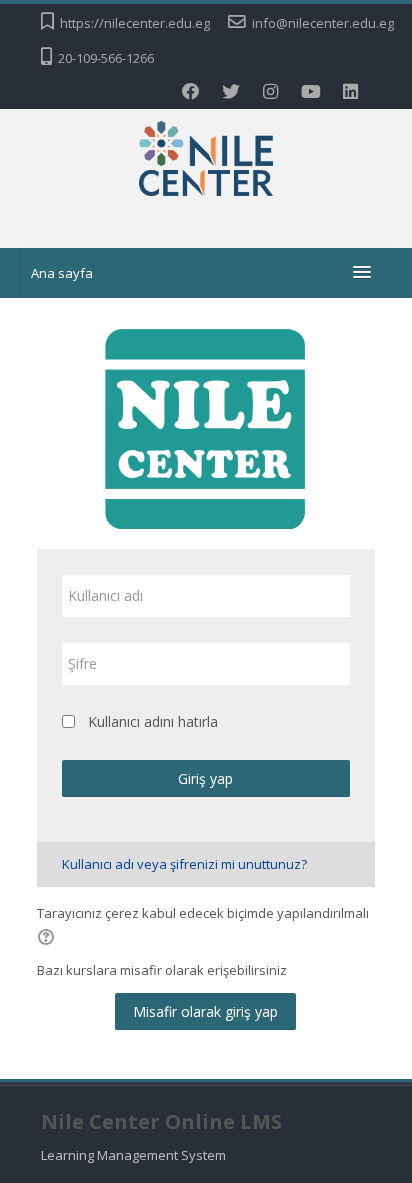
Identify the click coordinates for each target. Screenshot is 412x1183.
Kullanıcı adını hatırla (153, 721)
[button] (49, 939)
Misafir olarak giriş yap (205, 1011)
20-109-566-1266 (106, 58)
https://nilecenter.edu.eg (135, 23)
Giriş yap (205, 778)
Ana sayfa (62, 273)
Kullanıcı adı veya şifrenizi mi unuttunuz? (184, 864)
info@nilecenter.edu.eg (323, 23)
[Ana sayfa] (206, 162)
